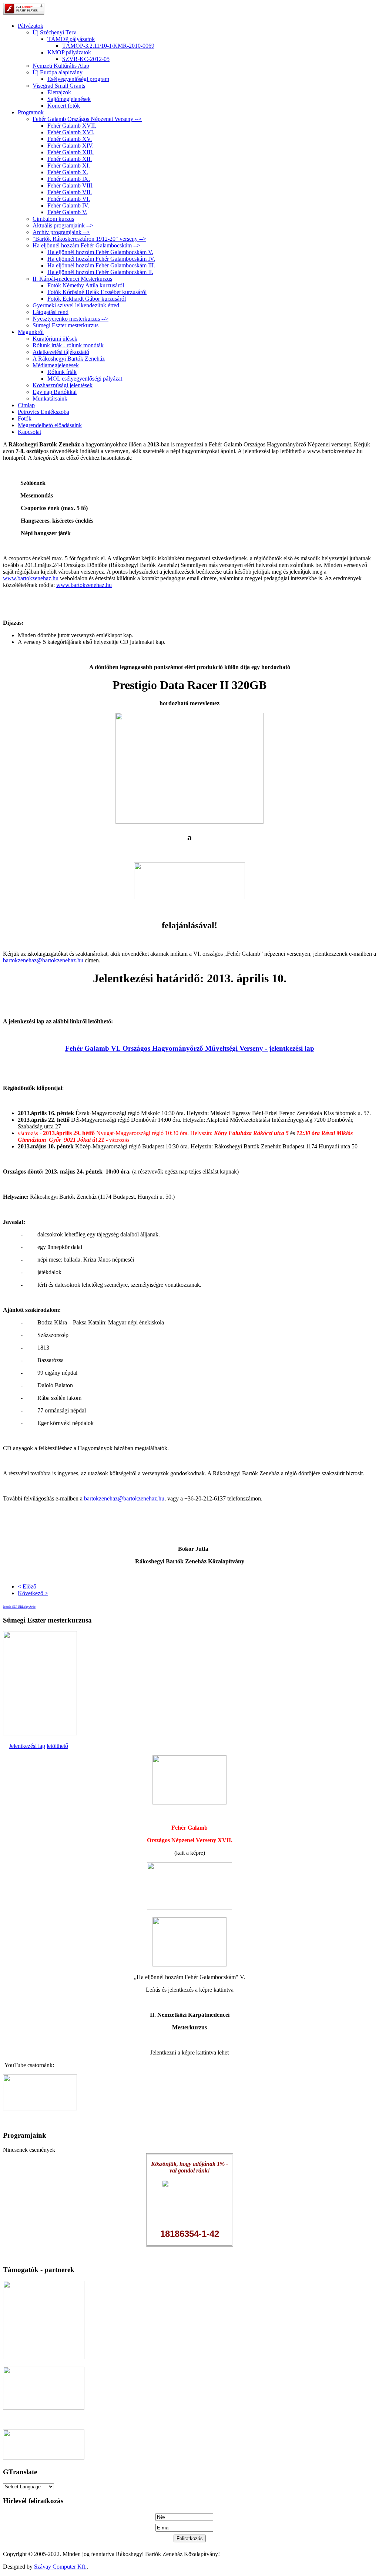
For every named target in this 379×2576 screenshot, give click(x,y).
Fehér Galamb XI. (69, 166)
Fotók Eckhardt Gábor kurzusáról (87, 299)
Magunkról (31, 332)
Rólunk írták (62, 372)
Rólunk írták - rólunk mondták (68, 345)
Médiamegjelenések (56, 365)
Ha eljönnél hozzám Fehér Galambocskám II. (100, 272)
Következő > (33, 1593)
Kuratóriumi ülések (55, 339)
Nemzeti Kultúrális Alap (61, 66)
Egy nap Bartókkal (55, 392)
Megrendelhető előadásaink (50, 425)
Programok (31, 112)
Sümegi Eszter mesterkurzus (66, 325)
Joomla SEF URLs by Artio (19, 1607)
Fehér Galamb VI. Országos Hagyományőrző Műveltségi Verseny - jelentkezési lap (190, 1048)
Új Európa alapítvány (58, 72)
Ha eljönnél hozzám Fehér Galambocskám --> (86, 245)
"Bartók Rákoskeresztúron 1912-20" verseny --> (89, 239)
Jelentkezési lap (27, 1746)
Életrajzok (59, 92)
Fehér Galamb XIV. (71, 146)
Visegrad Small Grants (59, 86)
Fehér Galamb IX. (69, 179)
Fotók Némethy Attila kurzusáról (86, 285)
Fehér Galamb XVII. (72, 126)
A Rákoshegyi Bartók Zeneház (69, 359)
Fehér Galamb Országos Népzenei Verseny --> (87, 119)
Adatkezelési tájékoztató (61, 352)
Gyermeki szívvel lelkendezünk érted (76, 305)
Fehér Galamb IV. (68, 205)
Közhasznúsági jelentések (63, 385)
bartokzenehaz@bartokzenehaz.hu (43, 960)
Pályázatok (31, 26)
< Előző (27, 1586)
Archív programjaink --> (61, 232)
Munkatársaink (50, 399)
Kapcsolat (29, 432)
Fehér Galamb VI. (69, 199)
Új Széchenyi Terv (54, 32)
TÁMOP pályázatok (71, 39)
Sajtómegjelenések (69, 99)
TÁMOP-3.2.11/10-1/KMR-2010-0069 (108, 46)
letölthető (57, 1746)
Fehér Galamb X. (68, 172)
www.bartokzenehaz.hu (31, 578)
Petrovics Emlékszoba (43, 412)
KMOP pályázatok (69, 52)
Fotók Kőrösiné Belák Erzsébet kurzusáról (97, 292)
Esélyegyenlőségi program (78, 79)
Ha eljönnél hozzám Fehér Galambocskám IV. (101, 259)
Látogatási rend (51, 312)
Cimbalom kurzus (53, 219)
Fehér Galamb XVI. (71, 132)
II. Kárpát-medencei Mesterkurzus (72, 279)
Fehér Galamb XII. (70, 159)
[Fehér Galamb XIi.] (189, 1802)
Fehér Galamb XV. (70, 139)
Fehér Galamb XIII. (71, 152)
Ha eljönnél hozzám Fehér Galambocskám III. (101, 265)
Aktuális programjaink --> (63, 225)
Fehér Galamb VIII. (71, 185)
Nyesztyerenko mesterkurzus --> (71, 319)
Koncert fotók (64, 106)
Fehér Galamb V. (67, 212)
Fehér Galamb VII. (70, 192)
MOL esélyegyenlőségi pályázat (85, 379)
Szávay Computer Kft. (60, 2567)
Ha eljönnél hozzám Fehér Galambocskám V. (100, 252)
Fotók (25, 418)
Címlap (26, 405)
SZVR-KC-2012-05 (86, 59)
